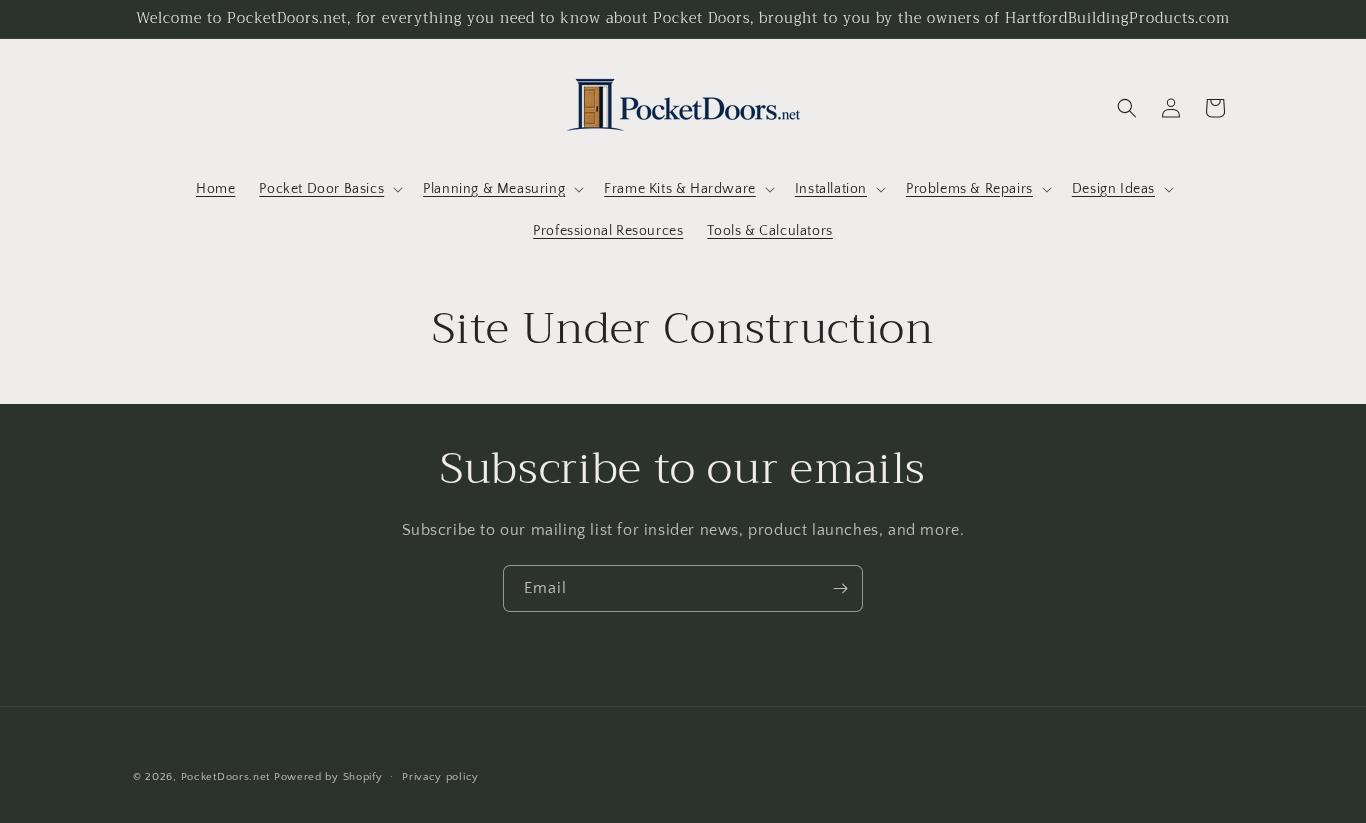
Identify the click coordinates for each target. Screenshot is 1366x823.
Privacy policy (440, 777)
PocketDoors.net (226, 777)
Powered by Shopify (328, 777)
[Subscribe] (840, 588)
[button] (329, 189)
